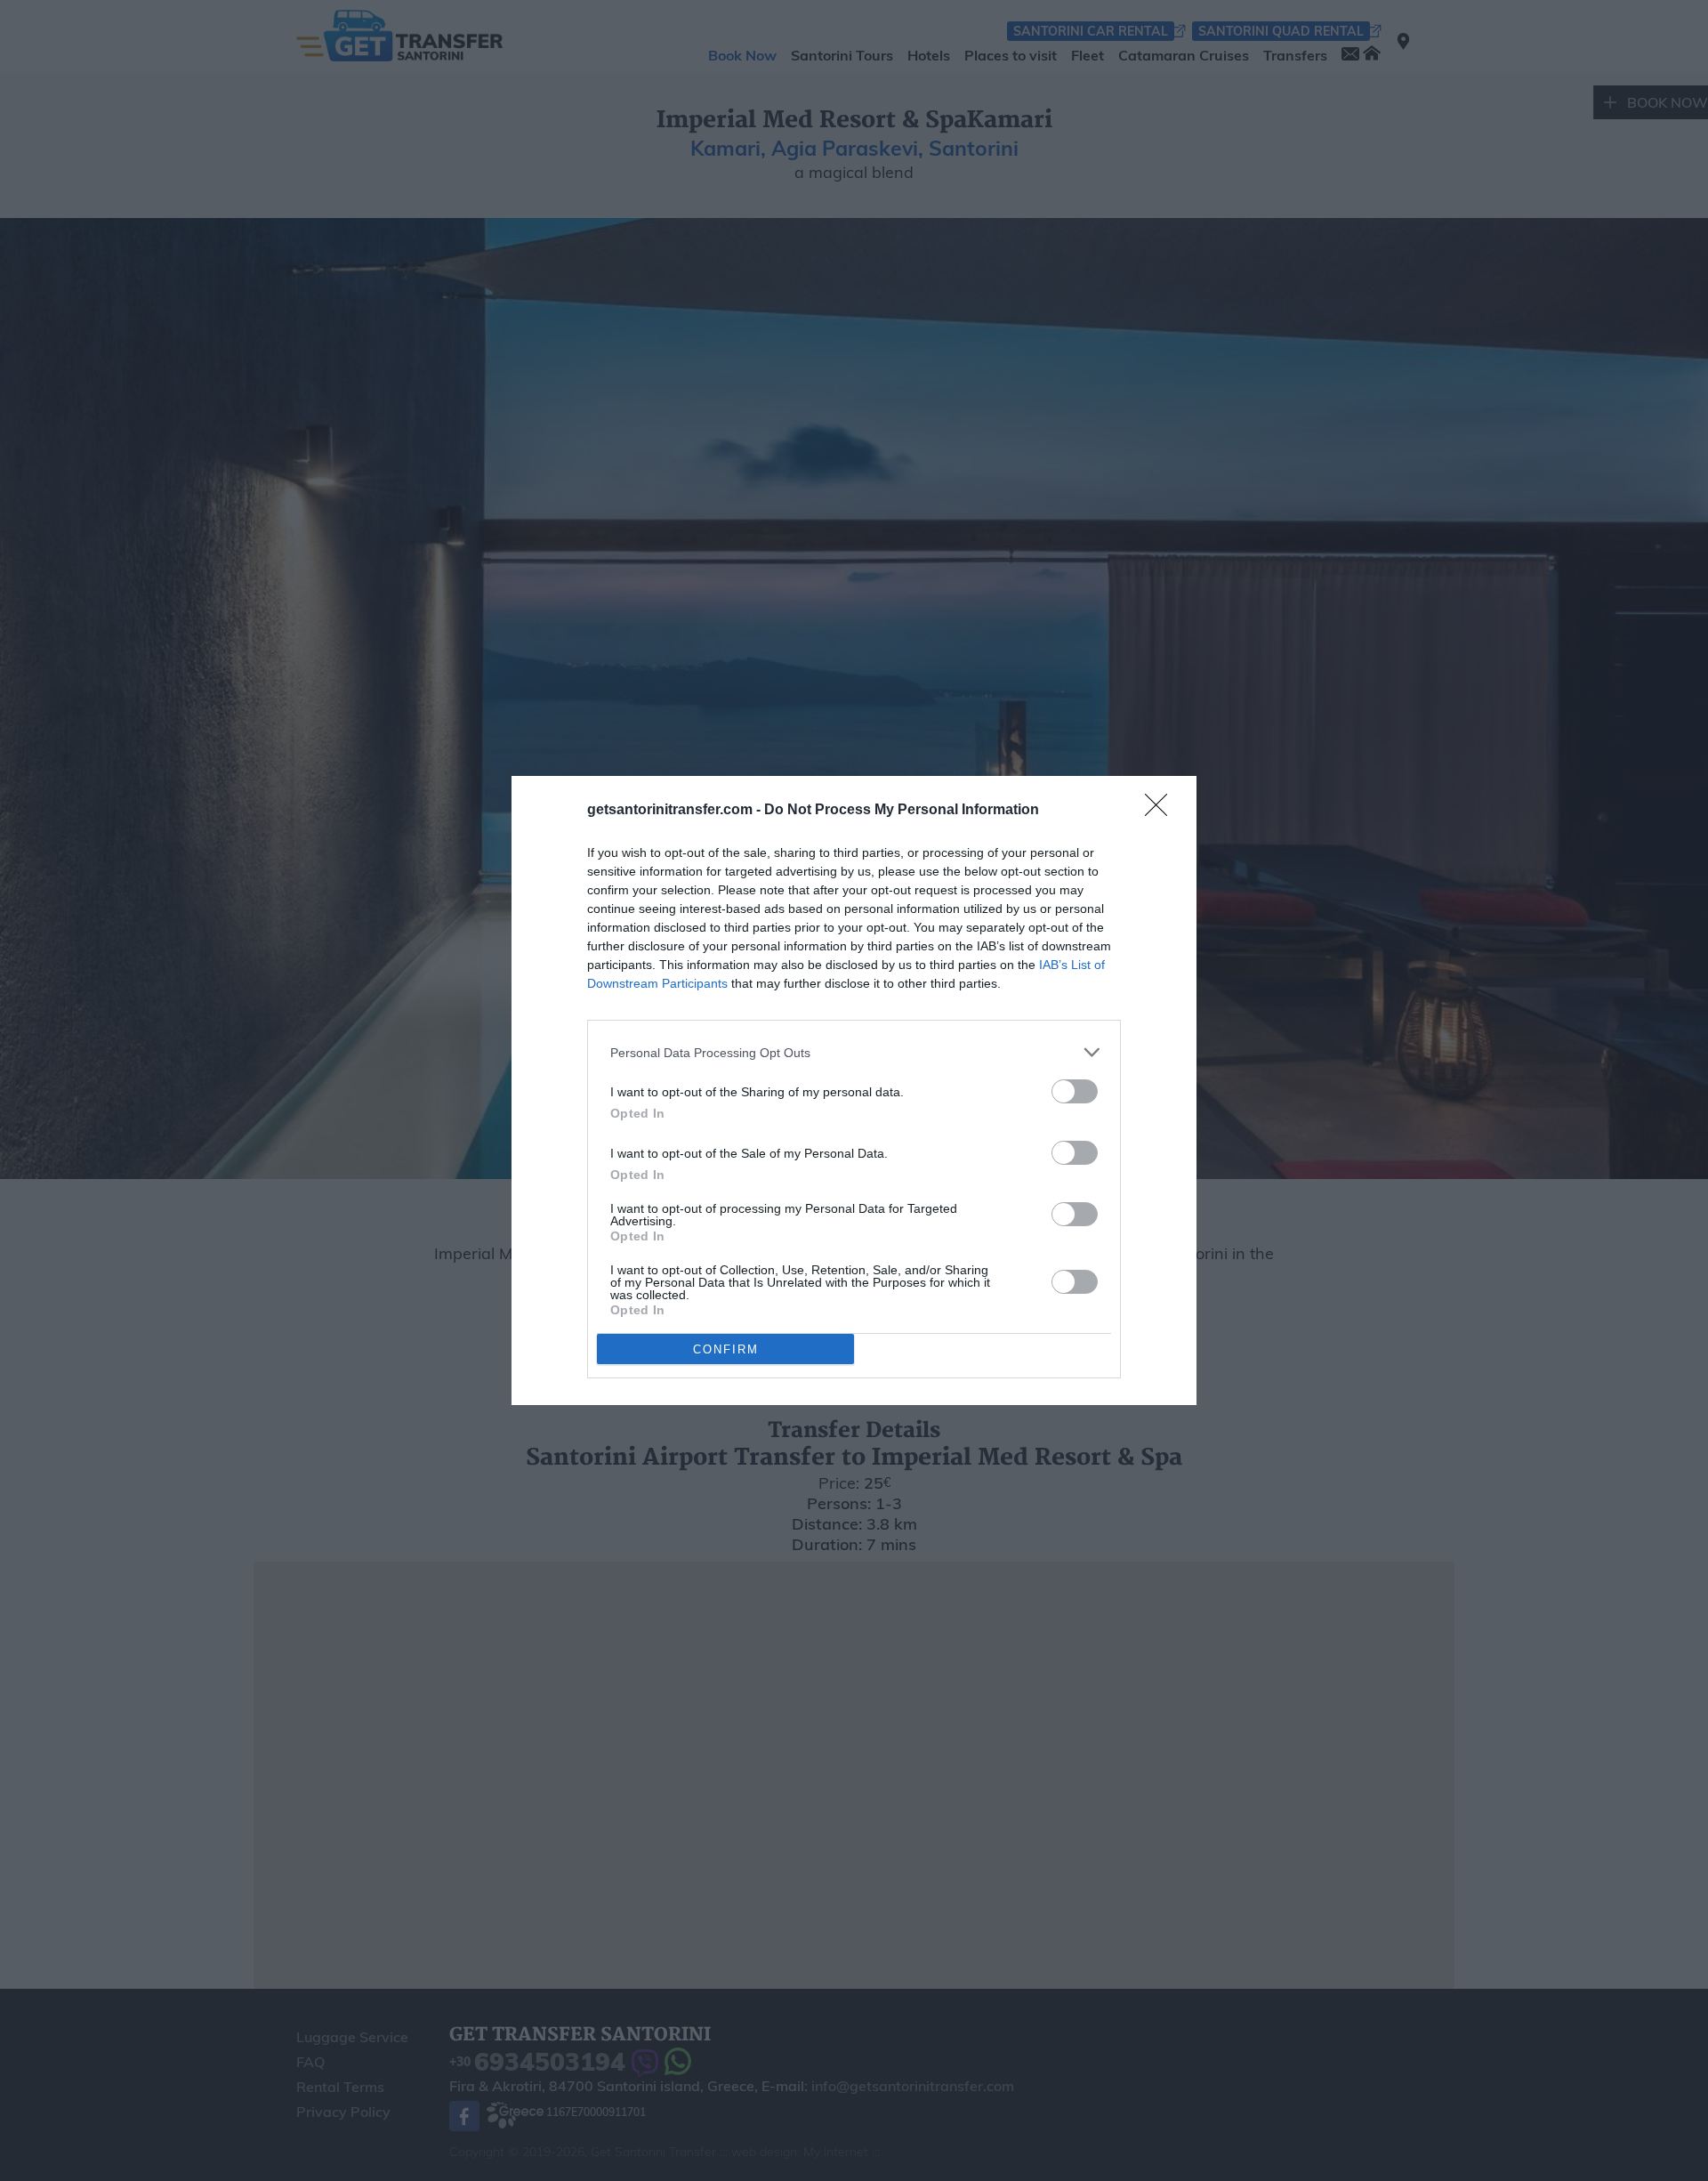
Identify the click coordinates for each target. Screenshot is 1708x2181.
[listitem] (854, 1052)
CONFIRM (726, 1349)
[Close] (1162, 811)
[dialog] (854, 1090)
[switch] (1075, 1091)
